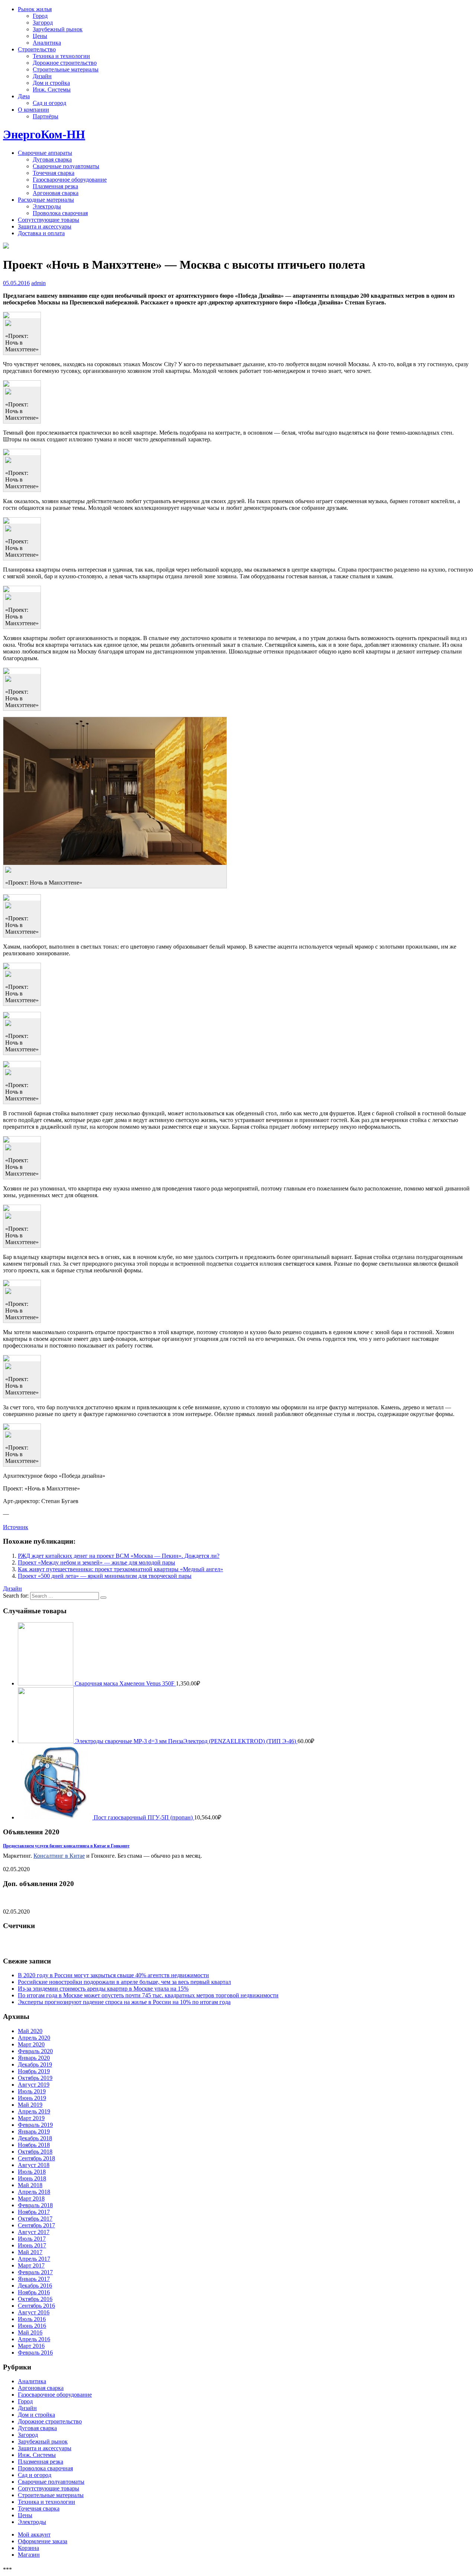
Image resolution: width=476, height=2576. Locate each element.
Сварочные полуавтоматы (66, 166)
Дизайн (42, 76)
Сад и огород (49, 103)
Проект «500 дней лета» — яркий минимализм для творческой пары (105, 1576)
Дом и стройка (51, 83)
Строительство (37, 49)
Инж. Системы (52, 90)
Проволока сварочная (60, 213)
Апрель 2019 (34, 2111)
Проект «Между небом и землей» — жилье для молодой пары (97, 1562)
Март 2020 (31, 2044)
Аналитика (47, 43)
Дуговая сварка (52, 159)
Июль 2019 (32, 2091)
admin (38, 283)
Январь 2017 (34, 2279)
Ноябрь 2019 (34, 2071)
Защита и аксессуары (45, 226)
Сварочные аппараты (45, 153)
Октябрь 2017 (35, 2219)
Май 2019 (30, 2105)
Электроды (47, 206)
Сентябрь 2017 (36, 2225)
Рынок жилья (35, 9)
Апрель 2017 (34, 2259)
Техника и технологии (61, 56)
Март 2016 (31, 2346)
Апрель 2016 (34, 2339)
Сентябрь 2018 (36, 2158)
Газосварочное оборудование (70, 180)
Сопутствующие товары (49, 220)
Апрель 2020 (34, 2038)
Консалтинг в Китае (59, 1856)
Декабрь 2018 (35, 2138)
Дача (24, 96)
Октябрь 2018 (35, 2152)
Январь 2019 (34, 2131)
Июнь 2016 (32, 2326)
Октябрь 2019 (35, 2078)
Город (40, 16)
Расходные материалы (46, 200)
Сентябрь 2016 (36, 2306)
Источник (16, 1527)
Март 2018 (31, 2198)
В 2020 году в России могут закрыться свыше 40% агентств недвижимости (113, 1975)
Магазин (29, 2555)
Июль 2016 (32, 2319)
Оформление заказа (43, 2541)
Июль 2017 (32, 2239)
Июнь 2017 (32, 2245)
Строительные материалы (66, 69)
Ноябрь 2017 (34, 2212)
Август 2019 (34, 2085)
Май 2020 (30, 2031)
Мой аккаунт (34, 2535)
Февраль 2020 (35, 2051)
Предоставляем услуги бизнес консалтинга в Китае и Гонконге (66, 1846)
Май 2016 (30, 2332)
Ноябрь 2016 (34, 2292)
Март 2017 (31, 2265)
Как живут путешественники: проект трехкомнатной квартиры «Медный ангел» (120, 1569)
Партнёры (46, 116)
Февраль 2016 (35, 2353)
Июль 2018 (32, 2172)
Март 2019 (31, 2118)
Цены (40, 36)
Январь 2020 (34, 2058)
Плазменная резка (55, 186)
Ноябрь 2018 (34, 2145)
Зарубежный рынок (58, 29)
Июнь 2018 (32, 2178)
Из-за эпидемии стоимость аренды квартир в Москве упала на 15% (103, 1989)
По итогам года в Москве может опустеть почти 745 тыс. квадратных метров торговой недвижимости (148, 1995)
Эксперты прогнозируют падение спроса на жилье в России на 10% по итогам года (124, 2002)
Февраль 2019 (35, 2125)
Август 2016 (34, 2312)
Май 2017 (30, 2252)
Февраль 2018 (35, 2205)
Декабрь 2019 (35, 2064)
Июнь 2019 (32, 2098)
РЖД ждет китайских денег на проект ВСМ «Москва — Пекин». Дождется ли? (119, 1556)
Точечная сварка (54, 173)
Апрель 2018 (34, 2192)
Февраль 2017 (35, 2272)
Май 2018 (30, 2185)
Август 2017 (34, 2232)
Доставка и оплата (41, 233)
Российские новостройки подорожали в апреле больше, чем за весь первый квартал (124, 1982)
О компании (33, 110)
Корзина (28, 2548)
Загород (43, 23)
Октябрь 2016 (35, 2299)
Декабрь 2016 (35, 2286)
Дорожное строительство (65, 63)
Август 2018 (34, 2165)
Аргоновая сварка (56, 193)
